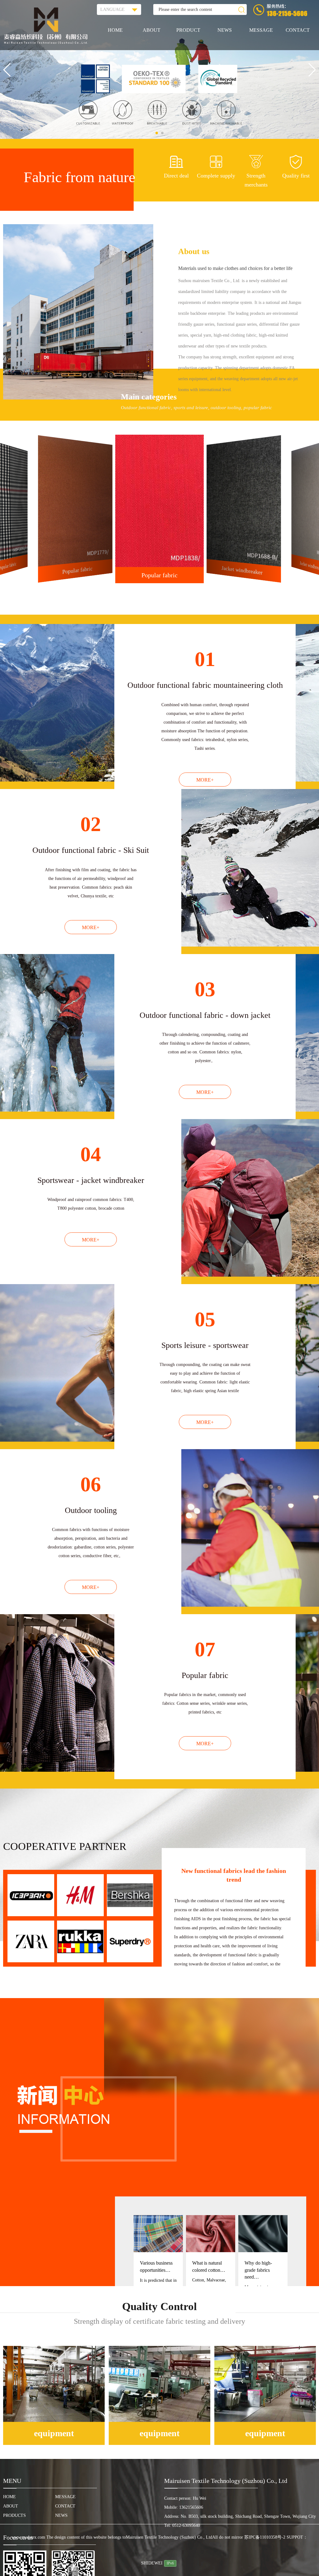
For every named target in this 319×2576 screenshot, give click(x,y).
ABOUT (152, 30)
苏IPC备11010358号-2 (265, 2537)
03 (205, 989)
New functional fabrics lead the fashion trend (234, 1875)
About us (194, 251)
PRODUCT (188, 30)
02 (91, 824)
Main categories (149, 397)
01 (205, 659)
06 (91, 1484)
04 (91, 1154)
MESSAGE (261, 30)
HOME (115, 30)
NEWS (225, 30)
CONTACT (298, 30)
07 (205, 1649)
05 (205, 1319)
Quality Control (159, 2307)
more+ (205, 780)
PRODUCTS (14, 2515)
